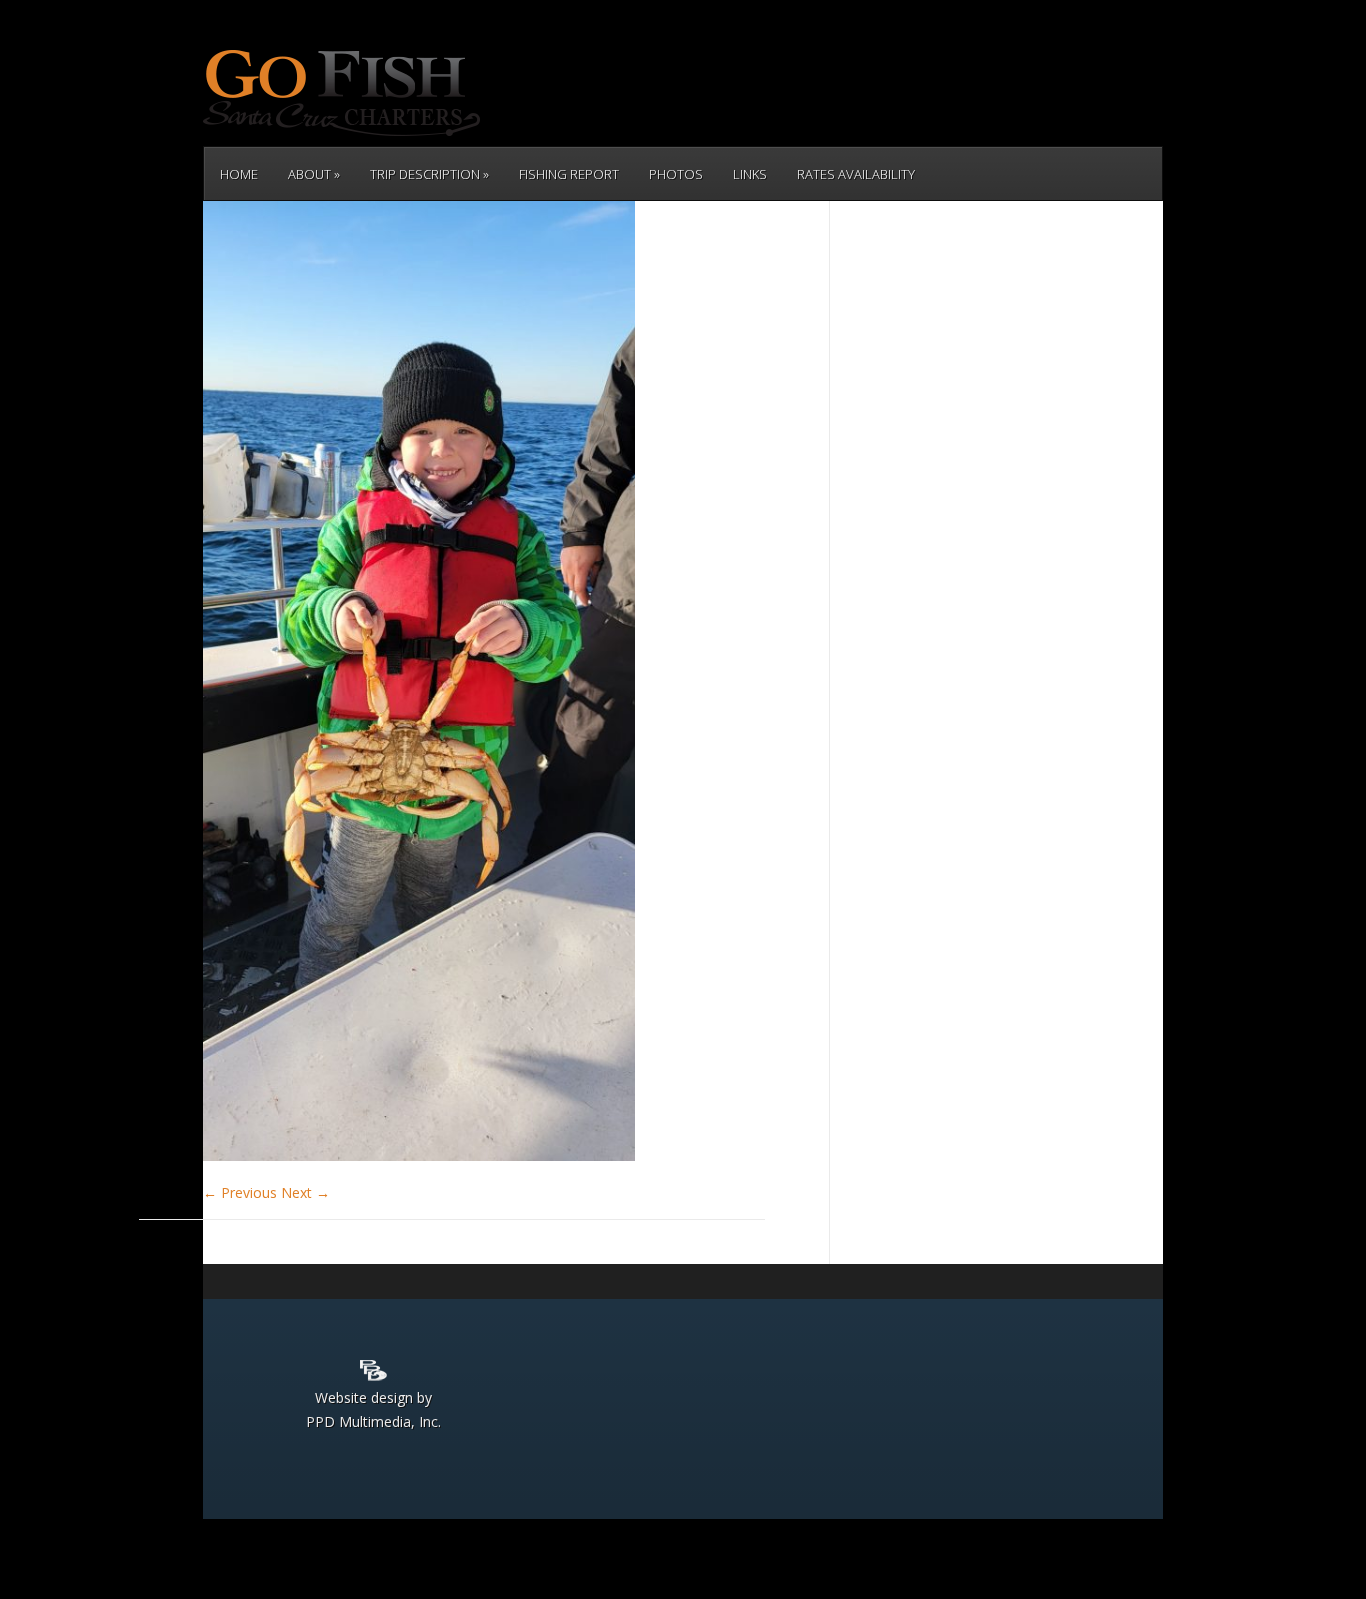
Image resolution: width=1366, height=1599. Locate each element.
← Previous (240, 1192)
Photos (676, 174)
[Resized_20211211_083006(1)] (419, 1155)
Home (239, 174)
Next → (305, 1192)
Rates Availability (856, 174)
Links (750, 174)
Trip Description (425, 174)
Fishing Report (569, 174)
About (309, 174)
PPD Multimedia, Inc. (373, 1421)
